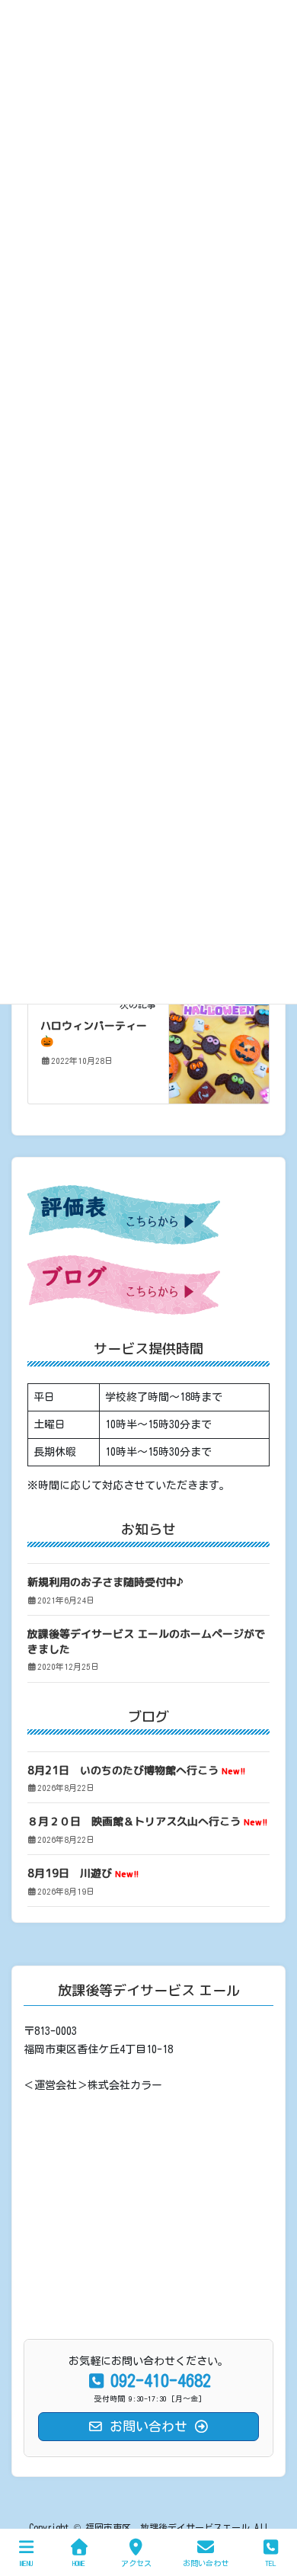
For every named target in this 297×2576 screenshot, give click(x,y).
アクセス (136, 2563)
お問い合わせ (206, 2563)
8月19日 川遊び (83, 1873)
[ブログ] (219, 1046)
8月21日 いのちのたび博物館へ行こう (136, 1770)
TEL (271, 2563)
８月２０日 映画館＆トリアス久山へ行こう (147, 1821)
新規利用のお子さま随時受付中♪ (105, 1582)
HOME (79, 2563)
